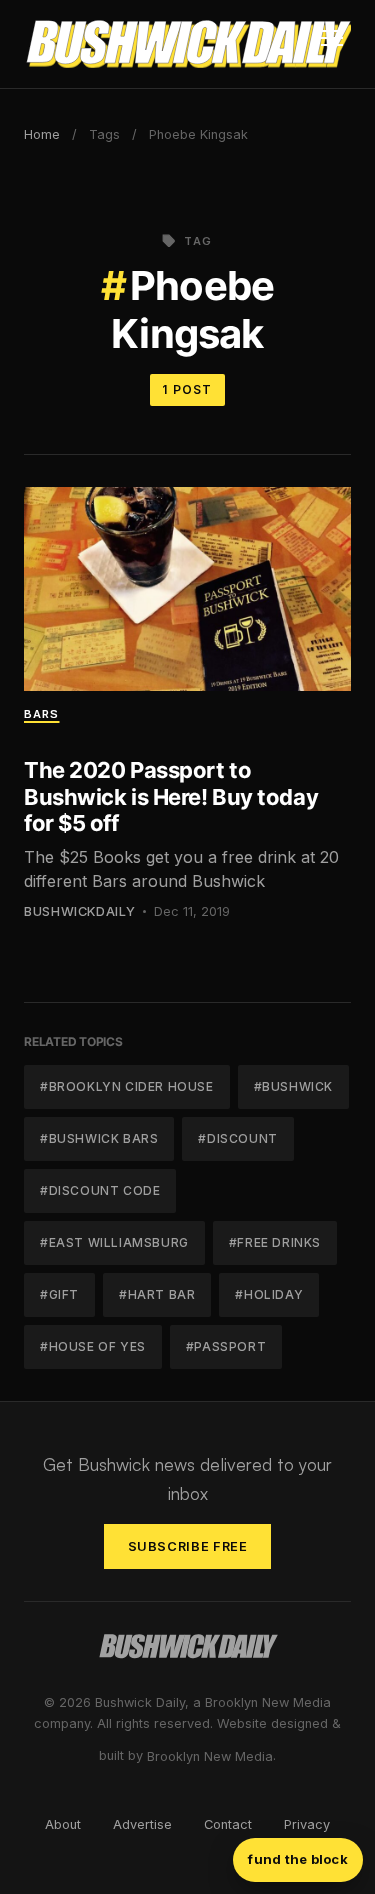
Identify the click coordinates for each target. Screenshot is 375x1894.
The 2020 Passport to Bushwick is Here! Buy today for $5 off (171, 796)
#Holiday (269, 1294)
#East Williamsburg (114, 1242)
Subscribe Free (188, 1546)
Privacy (307, 1824)
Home (42, 134)
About (63, 1824)
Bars (41, 714)
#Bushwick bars (99, 1138)
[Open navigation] (332, 44)
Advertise (142, 1824)
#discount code (100, 1190)
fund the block (298, 1859)
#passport (226, 1346)
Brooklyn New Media (210, 1756)
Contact (228, 1824)
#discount (237, 1138)
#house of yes (93, 1346)
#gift (59, 1294)
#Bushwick (293, 1086)
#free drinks (275, 1242)
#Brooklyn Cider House (127, 1086)
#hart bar (157, 1294)
